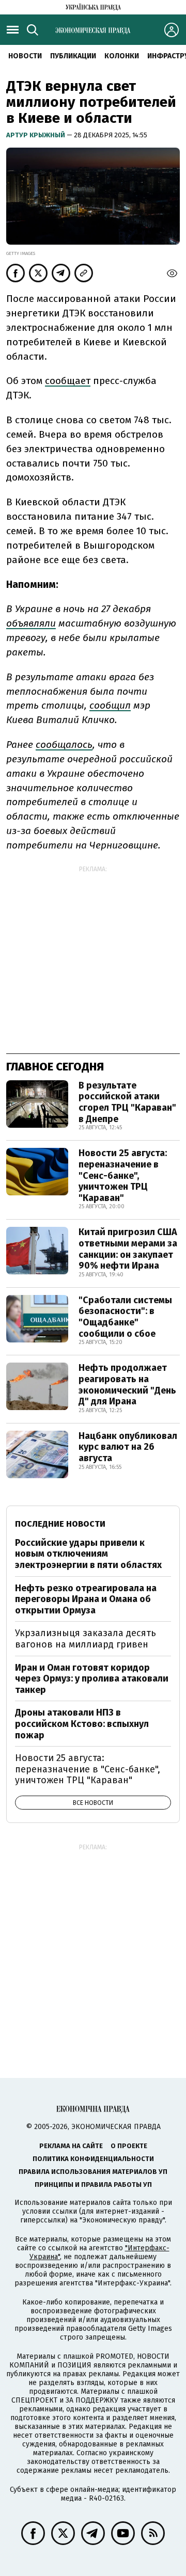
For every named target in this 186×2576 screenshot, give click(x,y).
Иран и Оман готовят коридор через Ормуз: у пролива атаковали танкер (92, 1679)
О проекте (129, 2146)
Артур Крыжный (36, 135)
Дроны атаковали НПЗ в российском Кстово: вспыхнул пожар (82, 1724)
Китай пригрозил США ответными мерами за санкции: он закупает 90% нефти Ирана (128, 1249)
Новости (25, 56)
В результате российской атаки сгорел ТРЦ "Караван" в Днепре (127, 1102)
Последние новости (60, 1524)
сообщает (68, 381)
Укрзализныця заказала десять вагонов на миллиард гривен (86, 1639)
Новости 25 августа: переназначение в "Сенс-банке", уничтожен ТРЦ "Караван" (123, 1175)
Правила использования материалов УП (93, 2172)
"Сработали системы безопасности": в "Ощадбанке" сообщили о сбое (125, 1317)
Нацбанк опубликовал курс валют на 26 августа (128, 1447)
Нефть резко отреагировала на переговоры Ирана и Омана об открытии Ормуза (86, 1599)
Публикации (73, 56)
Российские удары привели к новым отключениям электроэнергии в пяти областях (88, 1554)
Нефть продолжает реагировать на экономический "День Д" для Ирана (127, 1385)
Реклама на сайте (71, 2146)
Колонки (122, 56)
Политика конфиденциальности (93, 2159)
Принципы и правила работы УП (93, 2185)
